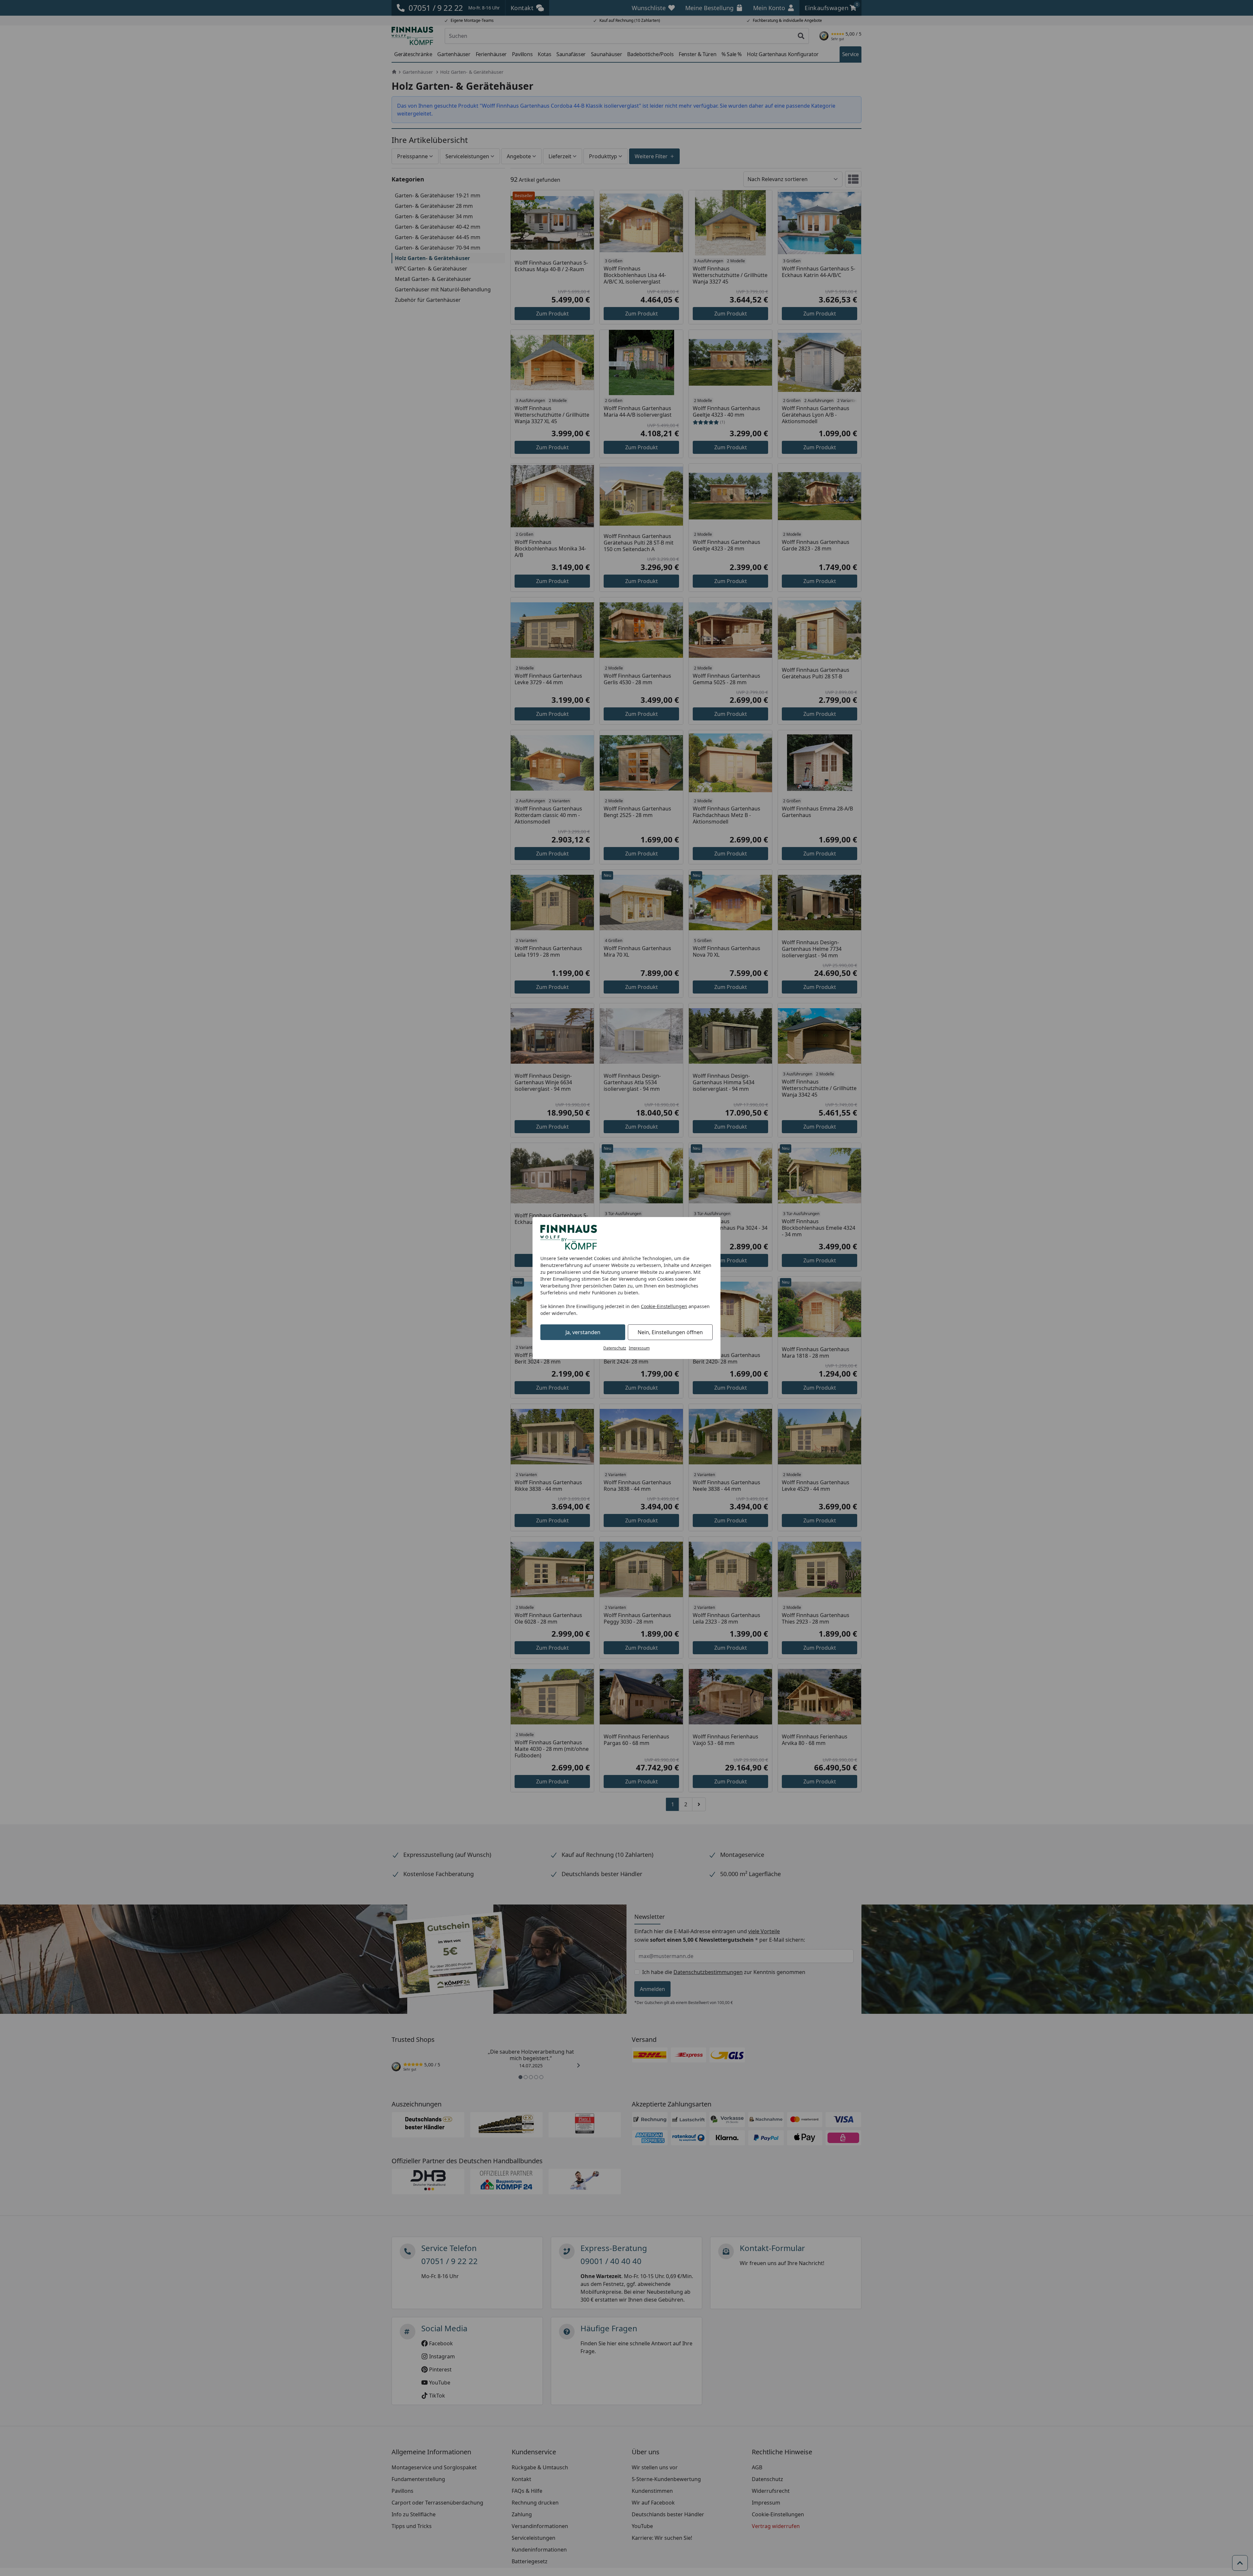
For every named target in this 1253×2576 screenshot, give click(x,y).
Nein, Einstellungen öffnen (670, 1332)
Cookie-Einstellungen (664, 1306)
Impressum (639, 1348)
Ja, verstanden (583, 1332)
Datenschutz (615, 1348)
